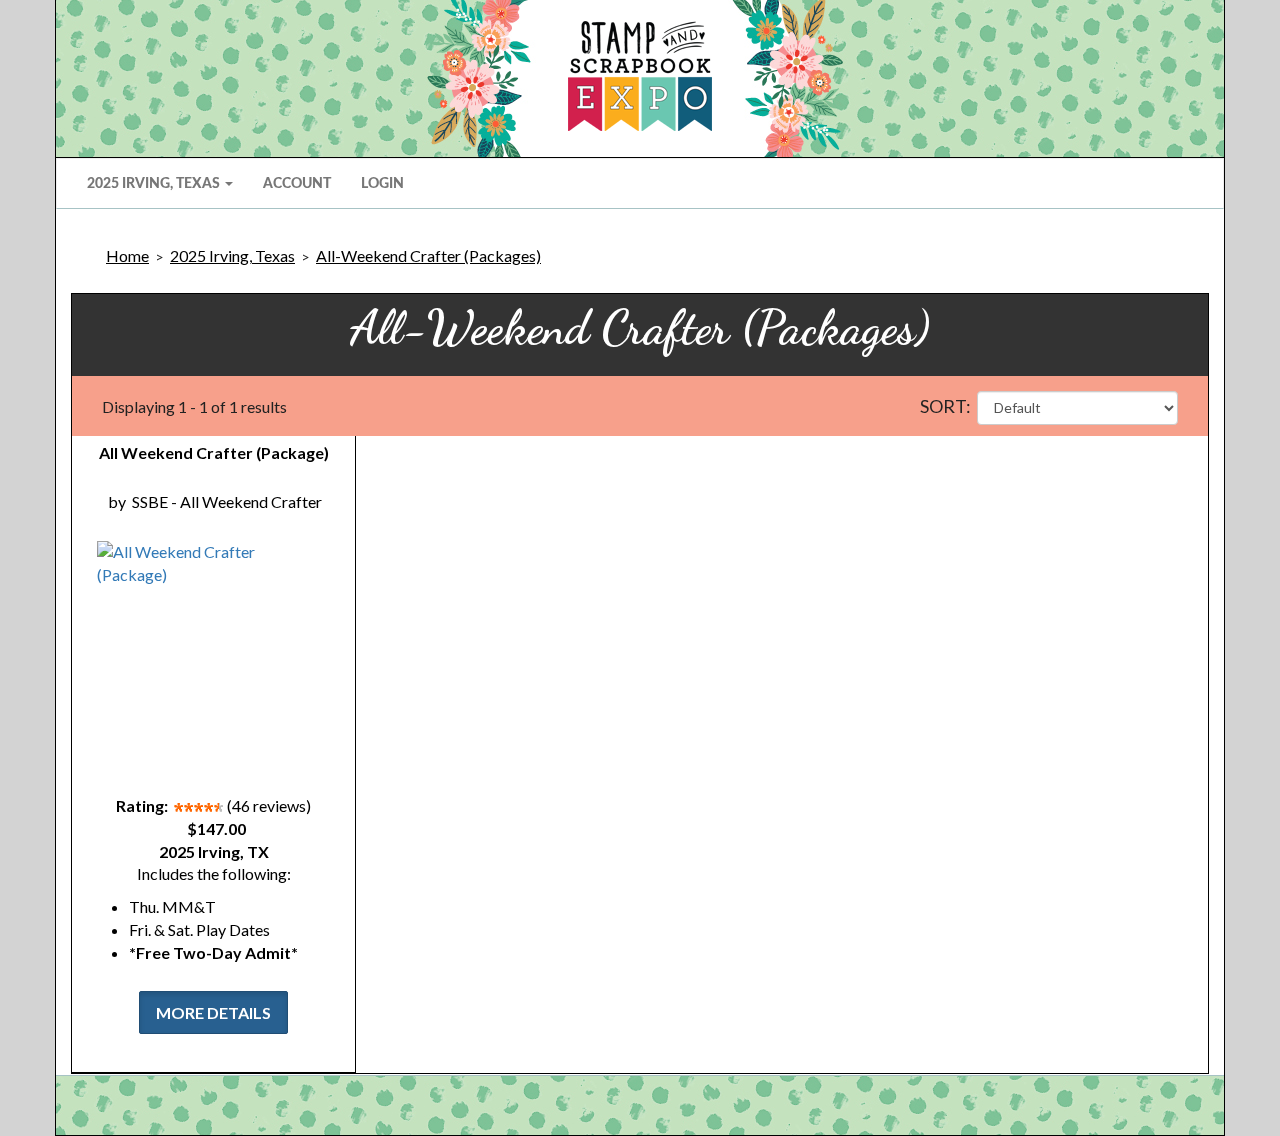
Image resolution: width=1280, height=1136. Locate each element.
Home (127, 255)
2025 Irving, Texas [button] (155, 184)
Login (382, 184)
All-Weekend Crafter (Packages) (428, 255)
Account (297, 184)
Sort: (945, 406)
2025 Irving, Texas (232, 255)
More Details (213, 1012)
